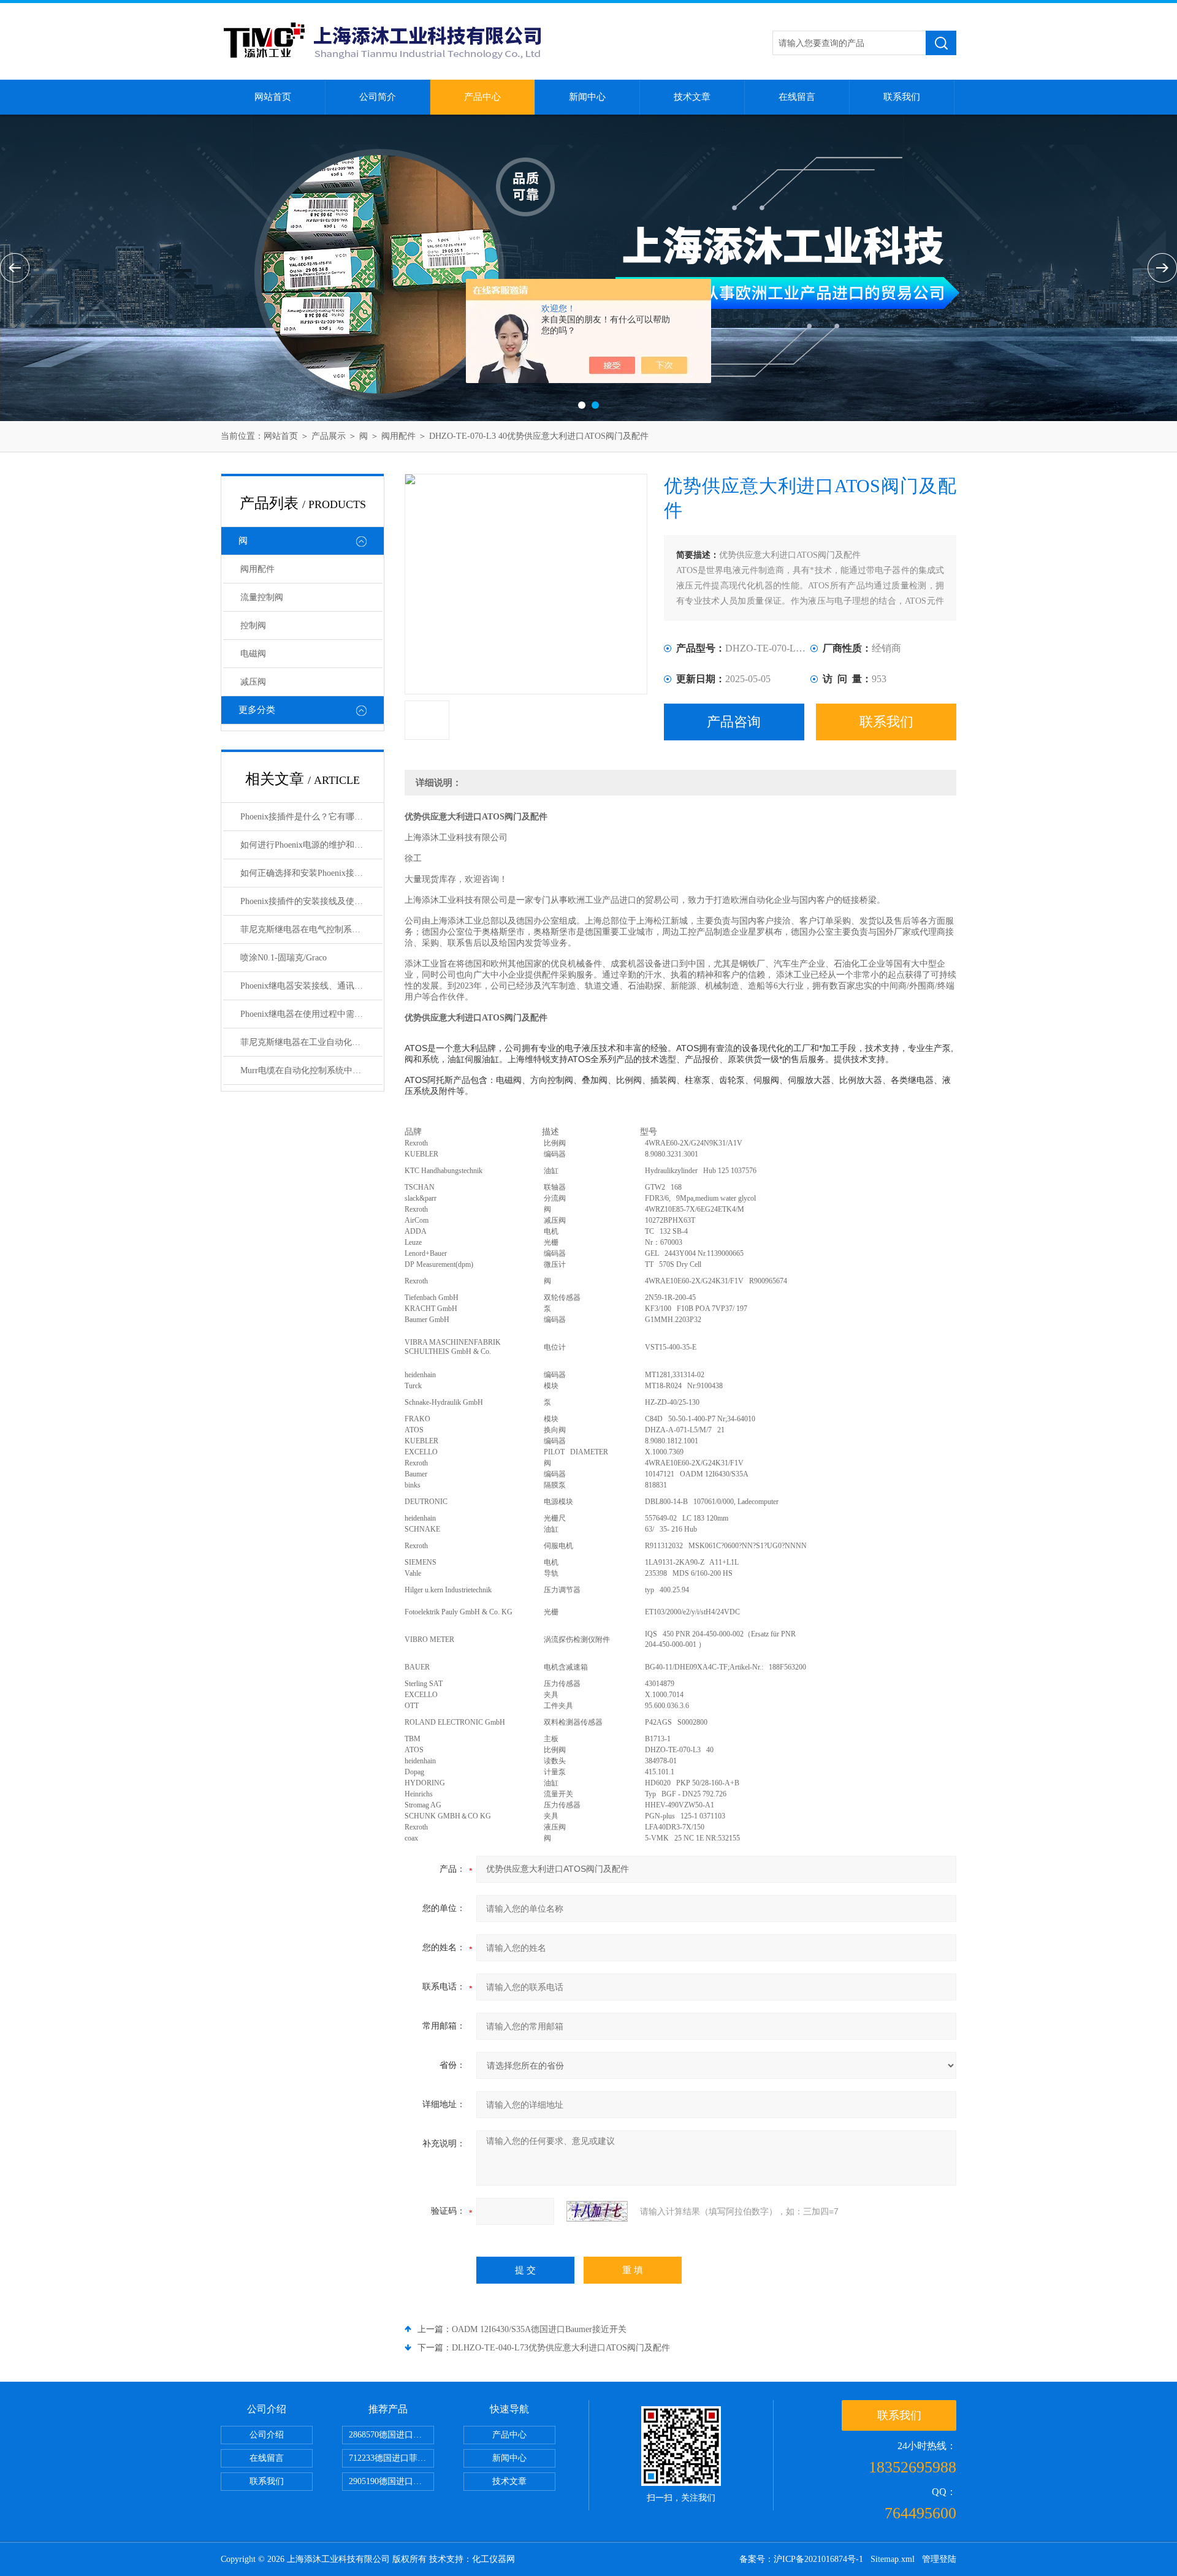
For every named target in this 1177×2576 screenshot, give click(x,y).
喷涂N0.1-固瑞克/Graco (284, 958)
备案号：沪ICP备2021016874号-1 (801, 2559)
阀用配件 (398, 436)
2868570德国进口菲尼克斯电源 (391, 2435)
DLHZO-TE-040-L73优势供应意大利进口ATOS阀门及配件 (561, 2348)
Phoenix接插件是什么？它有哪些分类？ (311, 817)
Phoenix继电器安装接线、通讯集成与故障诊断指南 (311, 986)
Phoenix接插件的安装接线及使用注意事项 (311, 901)
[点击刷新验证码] (597, 2211)
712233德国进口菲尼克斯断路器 (391, 2458)
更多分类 (257, 710)
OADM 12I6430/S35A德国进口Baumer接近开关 (539, 2329)
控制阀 (253, 625)
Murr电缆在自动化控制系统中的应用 (309, 1070)
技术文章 (692, 97)
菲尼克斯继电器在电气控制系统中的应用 (311, 929)
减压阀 (253, 682)
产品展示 (329, 436)
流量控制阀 (262, 597)
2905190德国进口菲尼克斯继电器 (391, 2481)
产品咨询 (734, 722)
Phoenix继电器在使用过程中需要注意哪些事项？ (311, 1014)
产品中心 (482, 97)
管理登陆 (939, 2559)
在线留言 (797, 97)
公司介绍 (267, 2435)
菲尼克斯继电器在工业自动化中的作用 (311, 1042)
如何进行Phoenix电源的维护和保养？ (310, 845)
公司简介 (378, 97)
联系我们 (902, 97)
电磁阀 (253, 654)
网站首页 (273, 97)
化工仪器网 (493, 2559)
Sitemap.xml (893, 2559)
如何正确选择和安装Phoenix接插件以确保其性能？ (311, 873)
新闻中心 (587, 97)
